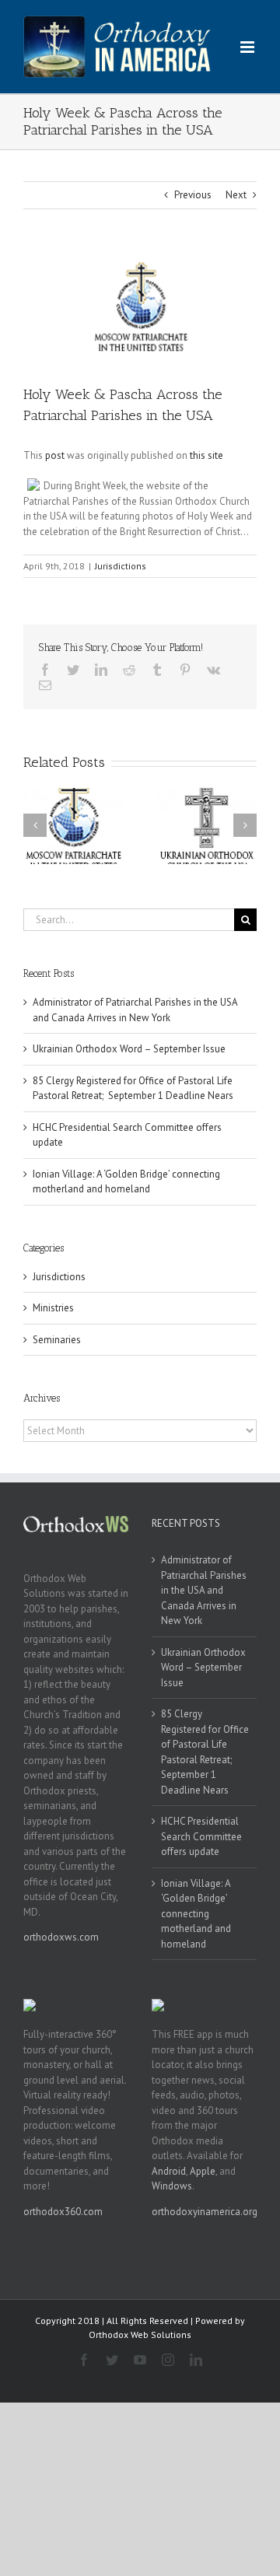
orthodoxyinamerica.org (205, 2212)
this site (206, 455)
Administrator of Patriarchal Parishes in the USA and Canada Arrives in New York (204, 1590)
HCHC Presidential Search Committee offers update (201, 1836)
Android (169, 2171)
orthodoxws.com (61, 1937)
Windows (172, 2186)
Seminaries (57, 1340)
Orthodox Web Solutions (140, 2334)
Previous (193, 195)
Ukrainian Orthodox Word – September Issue (129, 1049)
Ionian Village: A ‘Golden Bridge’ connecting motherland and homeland (196, 1914)
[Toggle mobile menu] (248, 47)
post (55, 455)
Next (236, 195)
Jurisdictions (121, 566)
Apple (203, 2171)
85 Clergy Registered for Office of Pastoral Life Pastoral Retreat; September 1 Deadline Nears (205, 1752)
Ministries (53, 1308)
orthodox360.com (63, 2212)
